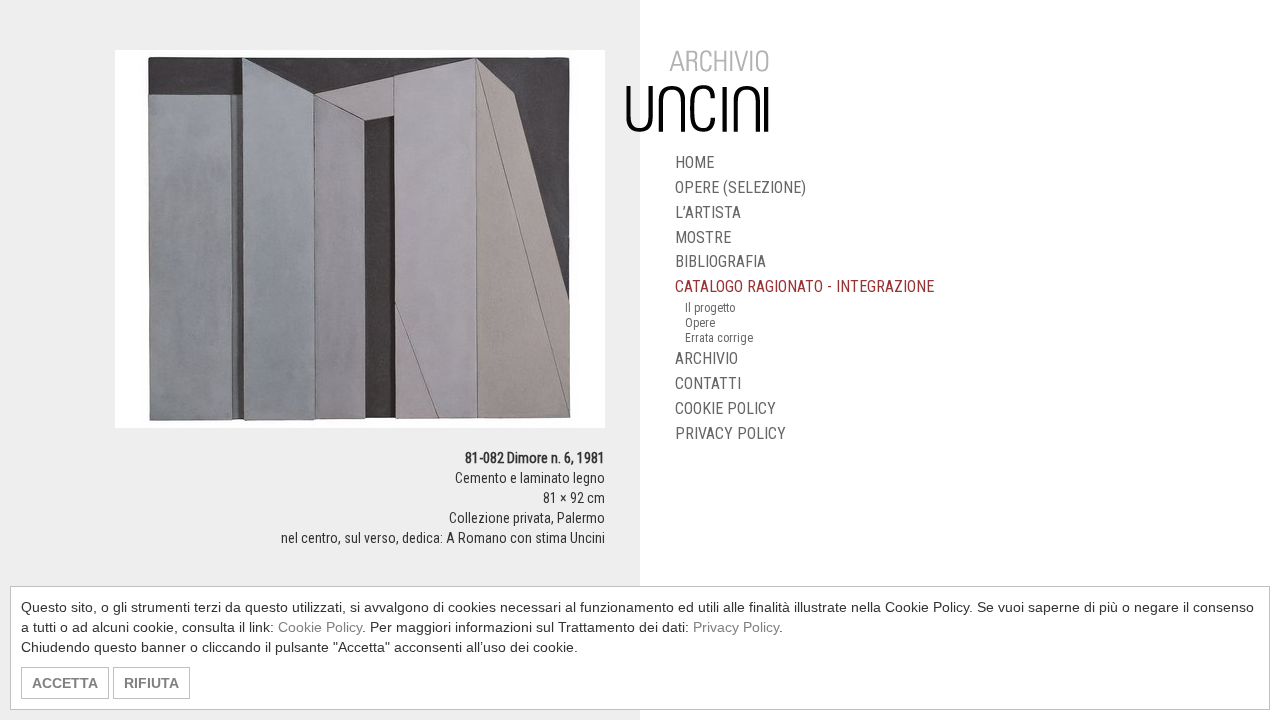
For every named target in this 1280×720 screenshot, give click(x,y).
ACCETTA (65, 683)
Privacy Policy (736, 627)
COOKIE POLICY (725, 408)
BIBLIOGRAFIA (720, 261)
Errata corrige (719, 338)
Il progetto (710, 308)
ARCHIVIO (706, 358)
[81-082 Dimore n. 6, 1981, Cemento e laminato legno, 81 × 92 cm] (360, 248)
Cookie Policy (320, 627)
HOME (694, 162)
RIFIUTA (151, 683)
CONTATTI (708, 383)
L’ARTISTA (708, 212)
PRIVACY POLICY (730, 433)
